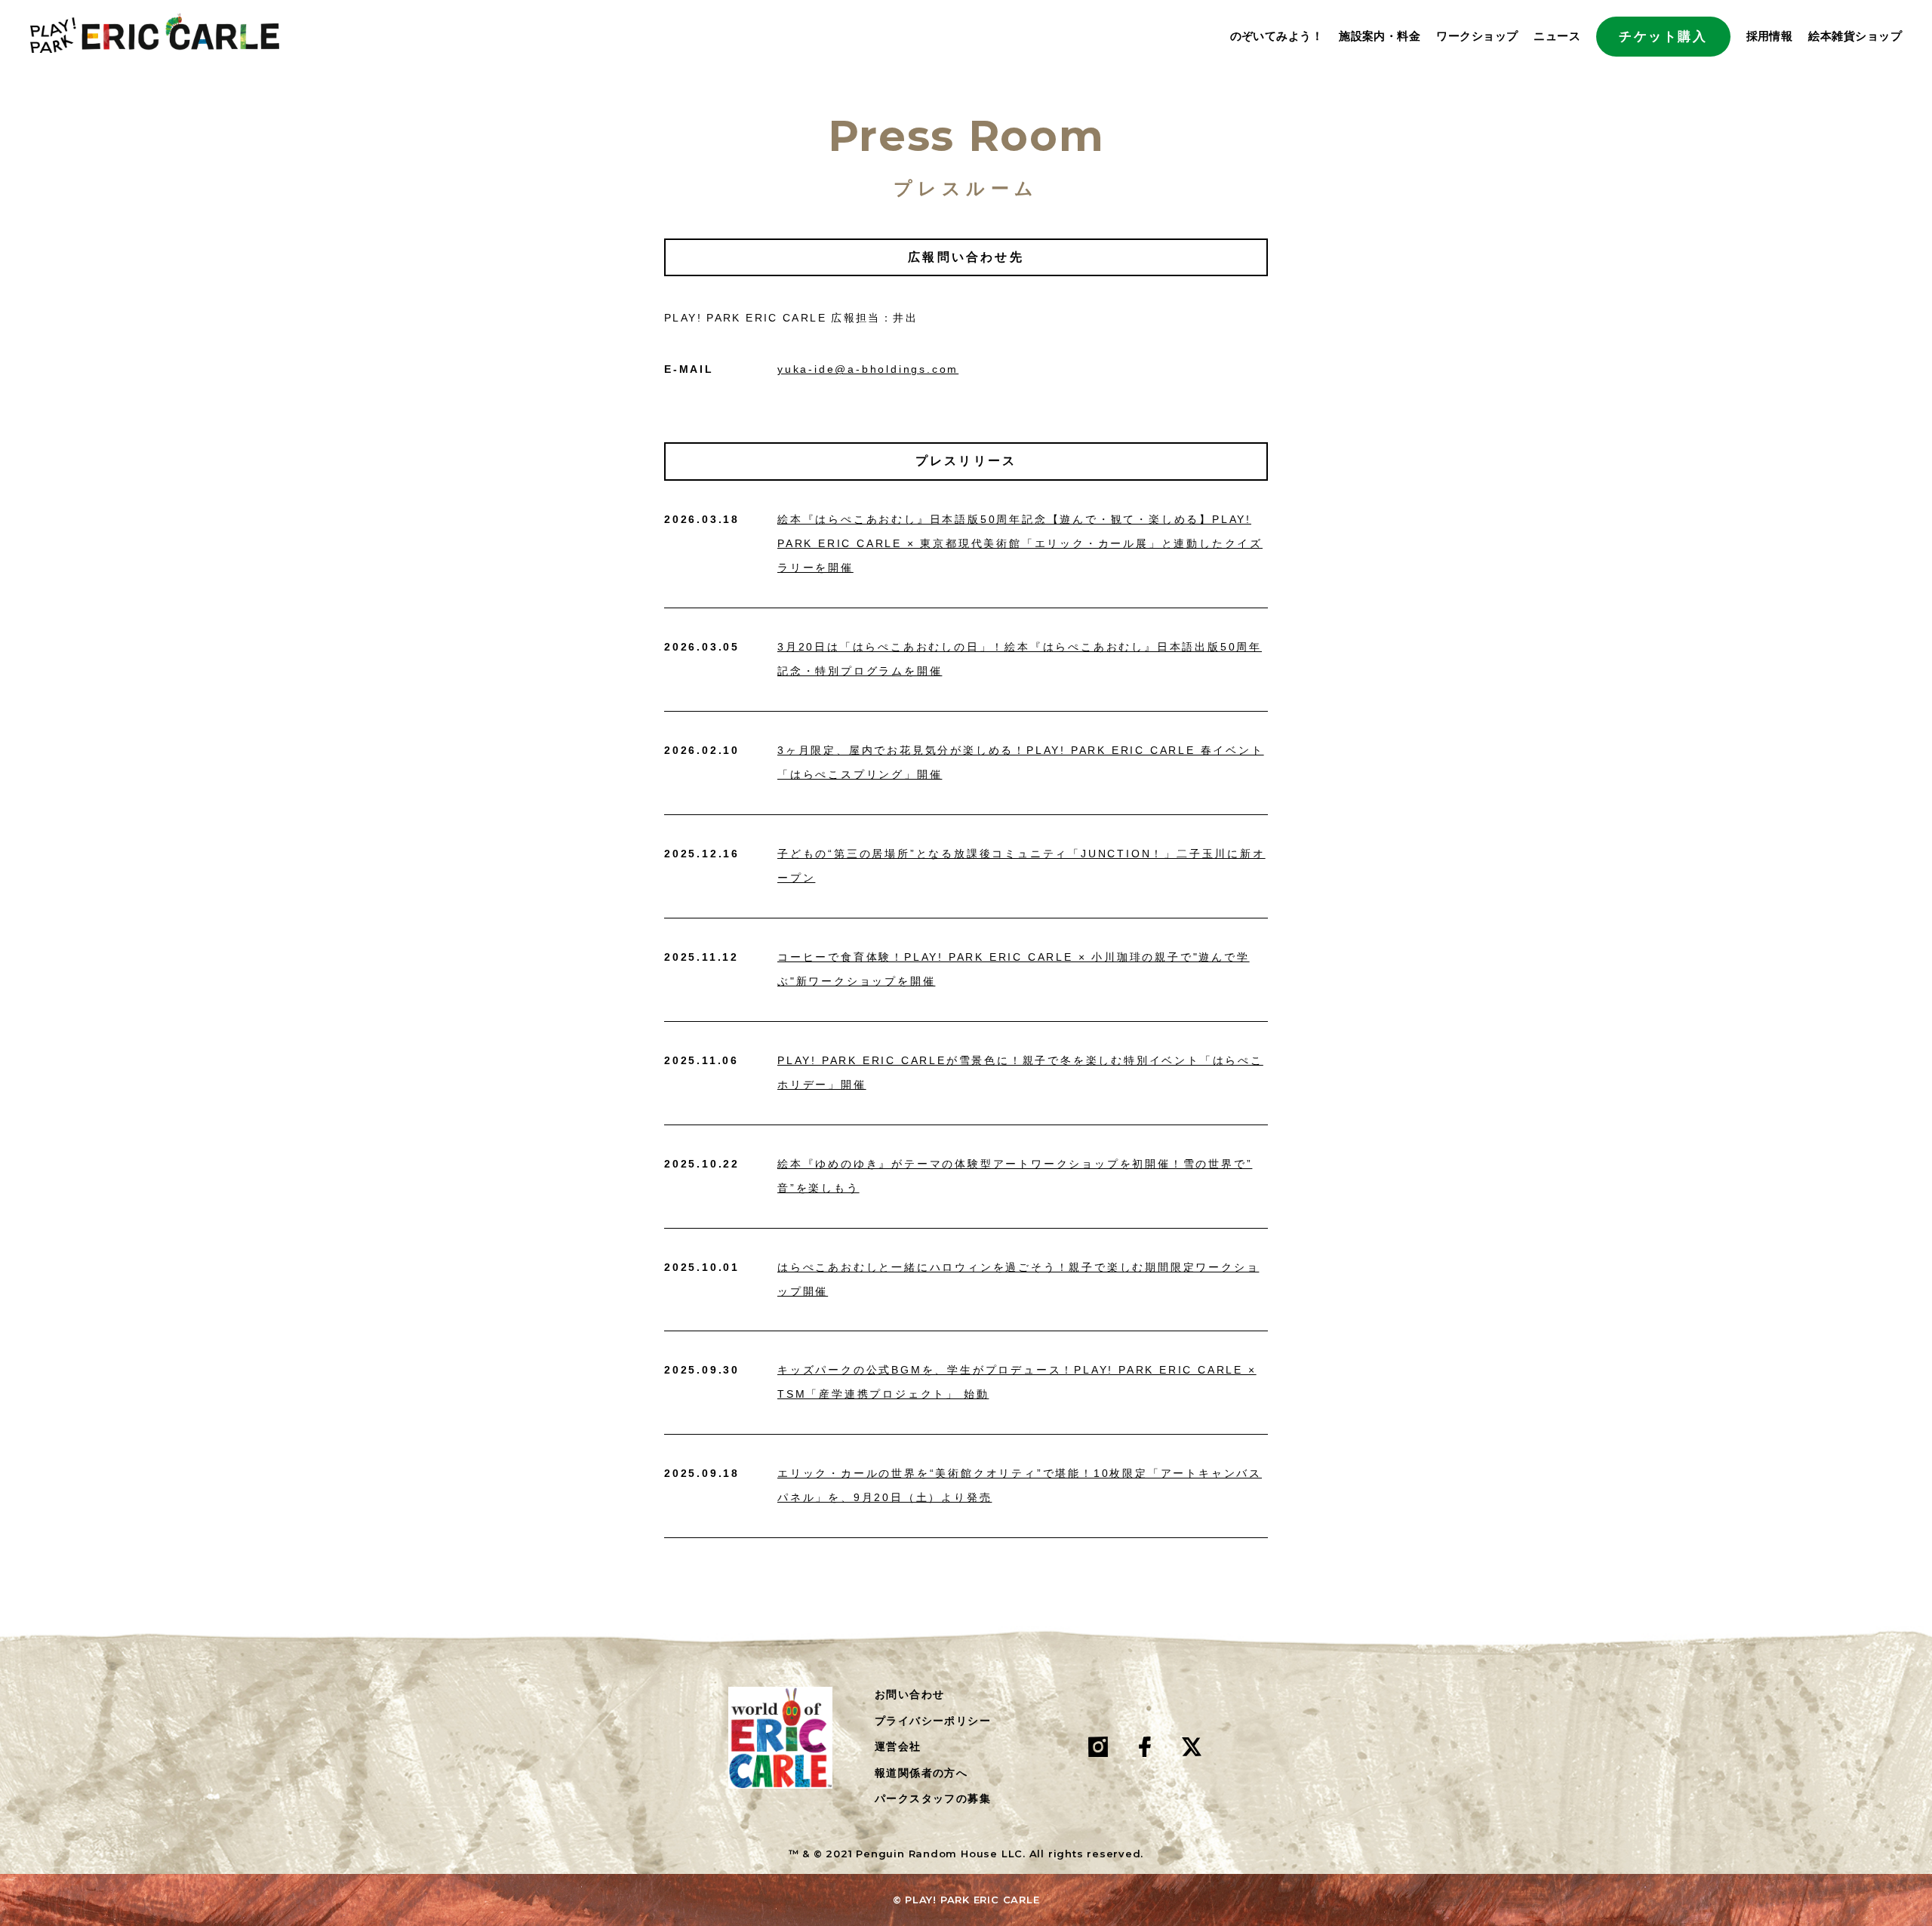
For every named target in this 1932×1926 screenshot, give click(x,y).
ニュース (1557, 36)
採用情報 (1770, 36)
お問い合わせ (909, 1694)
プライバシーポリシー (933, 1721)
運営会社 (898, 1746)
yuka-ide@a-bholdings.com (868, 369)
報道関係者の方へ (921, 1773)
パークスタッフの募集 (933, 1798)
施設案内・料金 (1380, 36)
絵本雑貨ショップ (1855, 36)
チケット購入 (1663, 37)
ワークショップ (1477, 36)
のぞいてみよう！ (1277, 36)
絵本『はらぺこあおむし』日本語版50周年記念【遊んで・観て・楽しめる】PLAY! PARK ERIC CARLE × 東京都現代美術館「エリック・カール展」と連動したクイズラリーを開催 (1020, 543)
